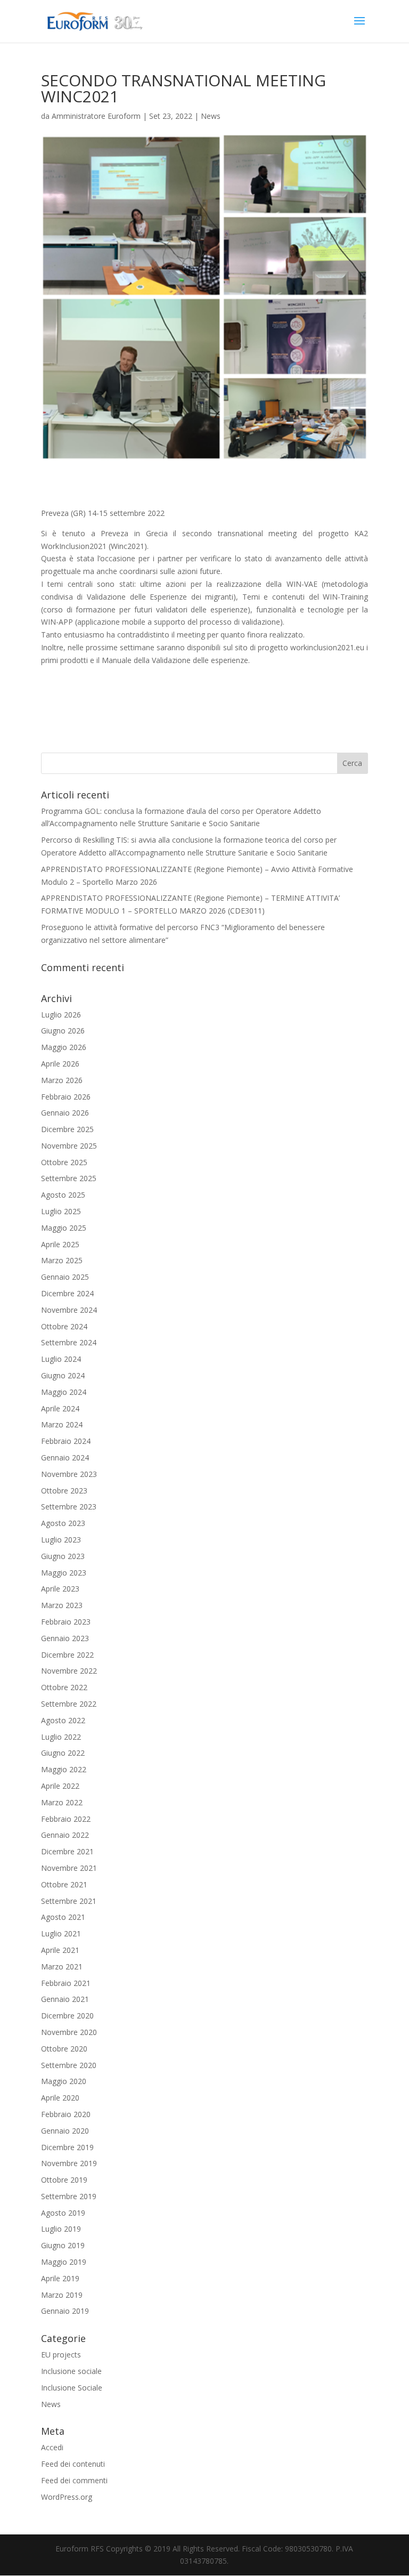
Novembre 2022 (69, 1671)
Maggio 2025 (64, 1228)
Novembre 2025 (69, 1146)
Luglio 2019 (61, 2229)
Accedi (52, 2447)
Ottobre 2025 (64, 1162)
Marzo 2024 (62, 1424)
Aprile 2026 (60, 1064)
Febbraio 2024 (66, 1441)
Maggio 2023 (64, 1573)
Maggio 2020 (64, 2081)
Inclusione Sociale (72, 2388)
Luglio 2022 (61, 1737)
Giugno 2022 (63, 1753)
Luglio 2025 (61, 1211)
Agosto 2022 (63, 1720)
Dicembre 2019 (67, 2147)
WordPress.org (67, 2497)
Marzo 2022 (62, 1802)
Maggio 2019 (64, 2262)
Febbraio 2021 (66, 1983)
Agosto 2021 (63, 1917)
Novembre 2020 (69, 2032)
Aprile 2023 (60, 1589)
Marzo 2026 (62, 1080)
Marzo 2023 (62, 1605)
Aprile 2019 (60, 2278)
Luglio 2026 (61, 1015)
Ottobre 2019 (64, 2180)
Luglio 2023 (61, 1540)
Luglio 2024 (61, 1359)
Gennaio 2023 (65, 1638)
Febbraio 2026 (66, 1097)
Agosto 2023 (63, 1523)
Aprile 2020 (60, 2098)
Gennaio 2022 (65, 1835)
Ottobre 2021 (64, 1884)
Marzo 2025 (62, 1260)
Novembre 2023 (69, 1474)
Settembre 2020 (69, 2065)
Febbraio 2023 (66, 1622)
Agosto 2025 (63, 1195)
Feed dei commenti (74, 2480)
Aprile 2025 (60, 1244)
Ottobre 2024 (64, 1326)
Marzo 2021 (62, 1967)
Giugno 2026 (63, 1031)
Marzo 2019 (62, 2295)
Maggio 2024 (64, 1392)
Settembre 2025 (69, 1178)
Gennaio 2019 (65, 2311)
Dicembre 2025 (67, 1129)
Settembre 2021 (69, 1901)
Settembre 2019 (69, 2196)
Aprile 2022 (60, 1786)
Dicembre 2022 (67, 1655)
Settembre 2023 (69, 1507)
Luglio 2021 (61, 1933)
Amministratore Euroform (96, 116)
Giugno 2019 (63, 2245)
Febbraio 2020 (66, 2114)
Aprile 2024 (60, 1408)
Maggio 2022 (64, 1769)
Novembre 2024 (69, 1310)
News (211, 116)
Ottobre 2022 (64, 1687)
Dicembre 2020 (67, 2016)
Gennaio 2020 (65, 2131)
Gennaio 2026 (65, 1113)
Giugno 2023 (63, 1556)
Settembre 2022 (69, 1704)
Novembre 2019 (69, 2163)
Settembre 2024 (69, 1342)
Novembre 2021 (69, 1868)
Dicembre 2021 (67, 1851)
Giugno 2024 (63, 1375)
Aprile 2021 (60, 1950)
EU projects (61, 2355)
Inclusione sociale (71, 2371)
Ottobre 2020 (64, 2049)
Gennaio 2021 (65, 1999)
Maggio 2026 (64, 1047)
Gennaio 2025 (65, 1277)
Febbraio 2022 (66, 1819)
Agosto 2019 (63, 2213)
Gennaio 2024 (65, 1457)
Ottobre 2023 (64, 1491)
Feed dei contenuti (73, 2464)
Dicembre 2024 (67, 1293)
